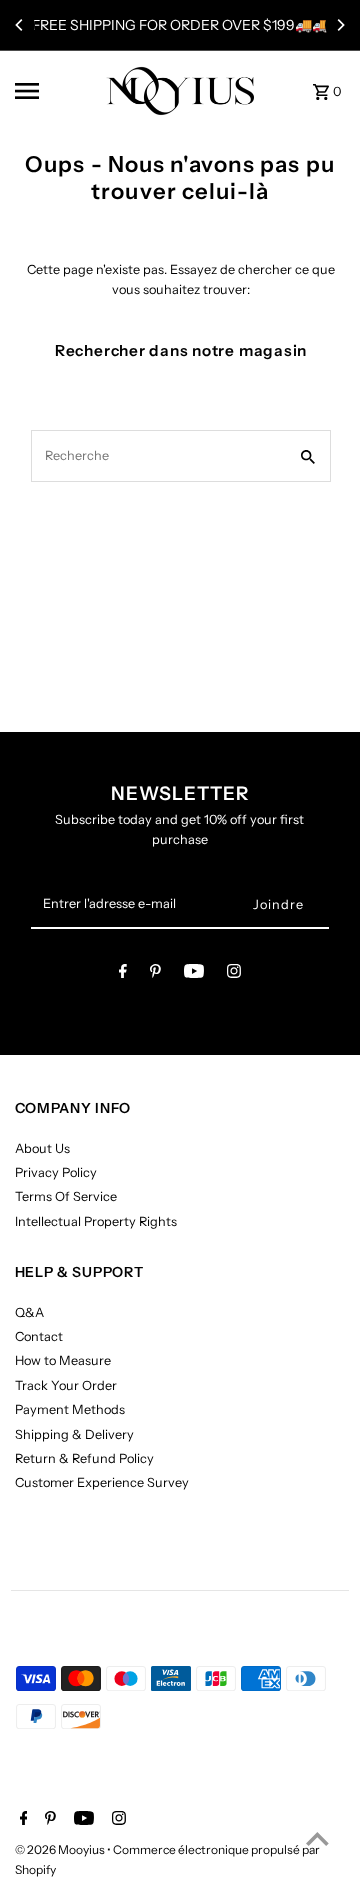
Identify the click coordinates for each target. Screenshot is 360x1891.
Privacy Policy (56, 1172)
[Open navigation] (53, 91)
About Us (42, 1148)
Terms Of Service (66, 1196)
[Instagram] (234, 974)
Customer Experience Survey (102, 1482)
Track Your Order (66, 1385)
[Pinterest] (155, 974)
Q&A (29, 1312)
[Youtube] (194, 974)
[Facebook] (123, 974)
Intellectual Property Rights (96, 1221)
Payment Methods (70, 1409)
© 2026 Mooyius (61, 1849)
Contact (39, 1336)
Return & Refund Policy (84, 1458)
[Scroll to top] (317, 1838)
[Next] (340, 25)
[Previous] (20, 25)
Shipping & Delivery (74, 1434)
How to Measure (63, 1360)
